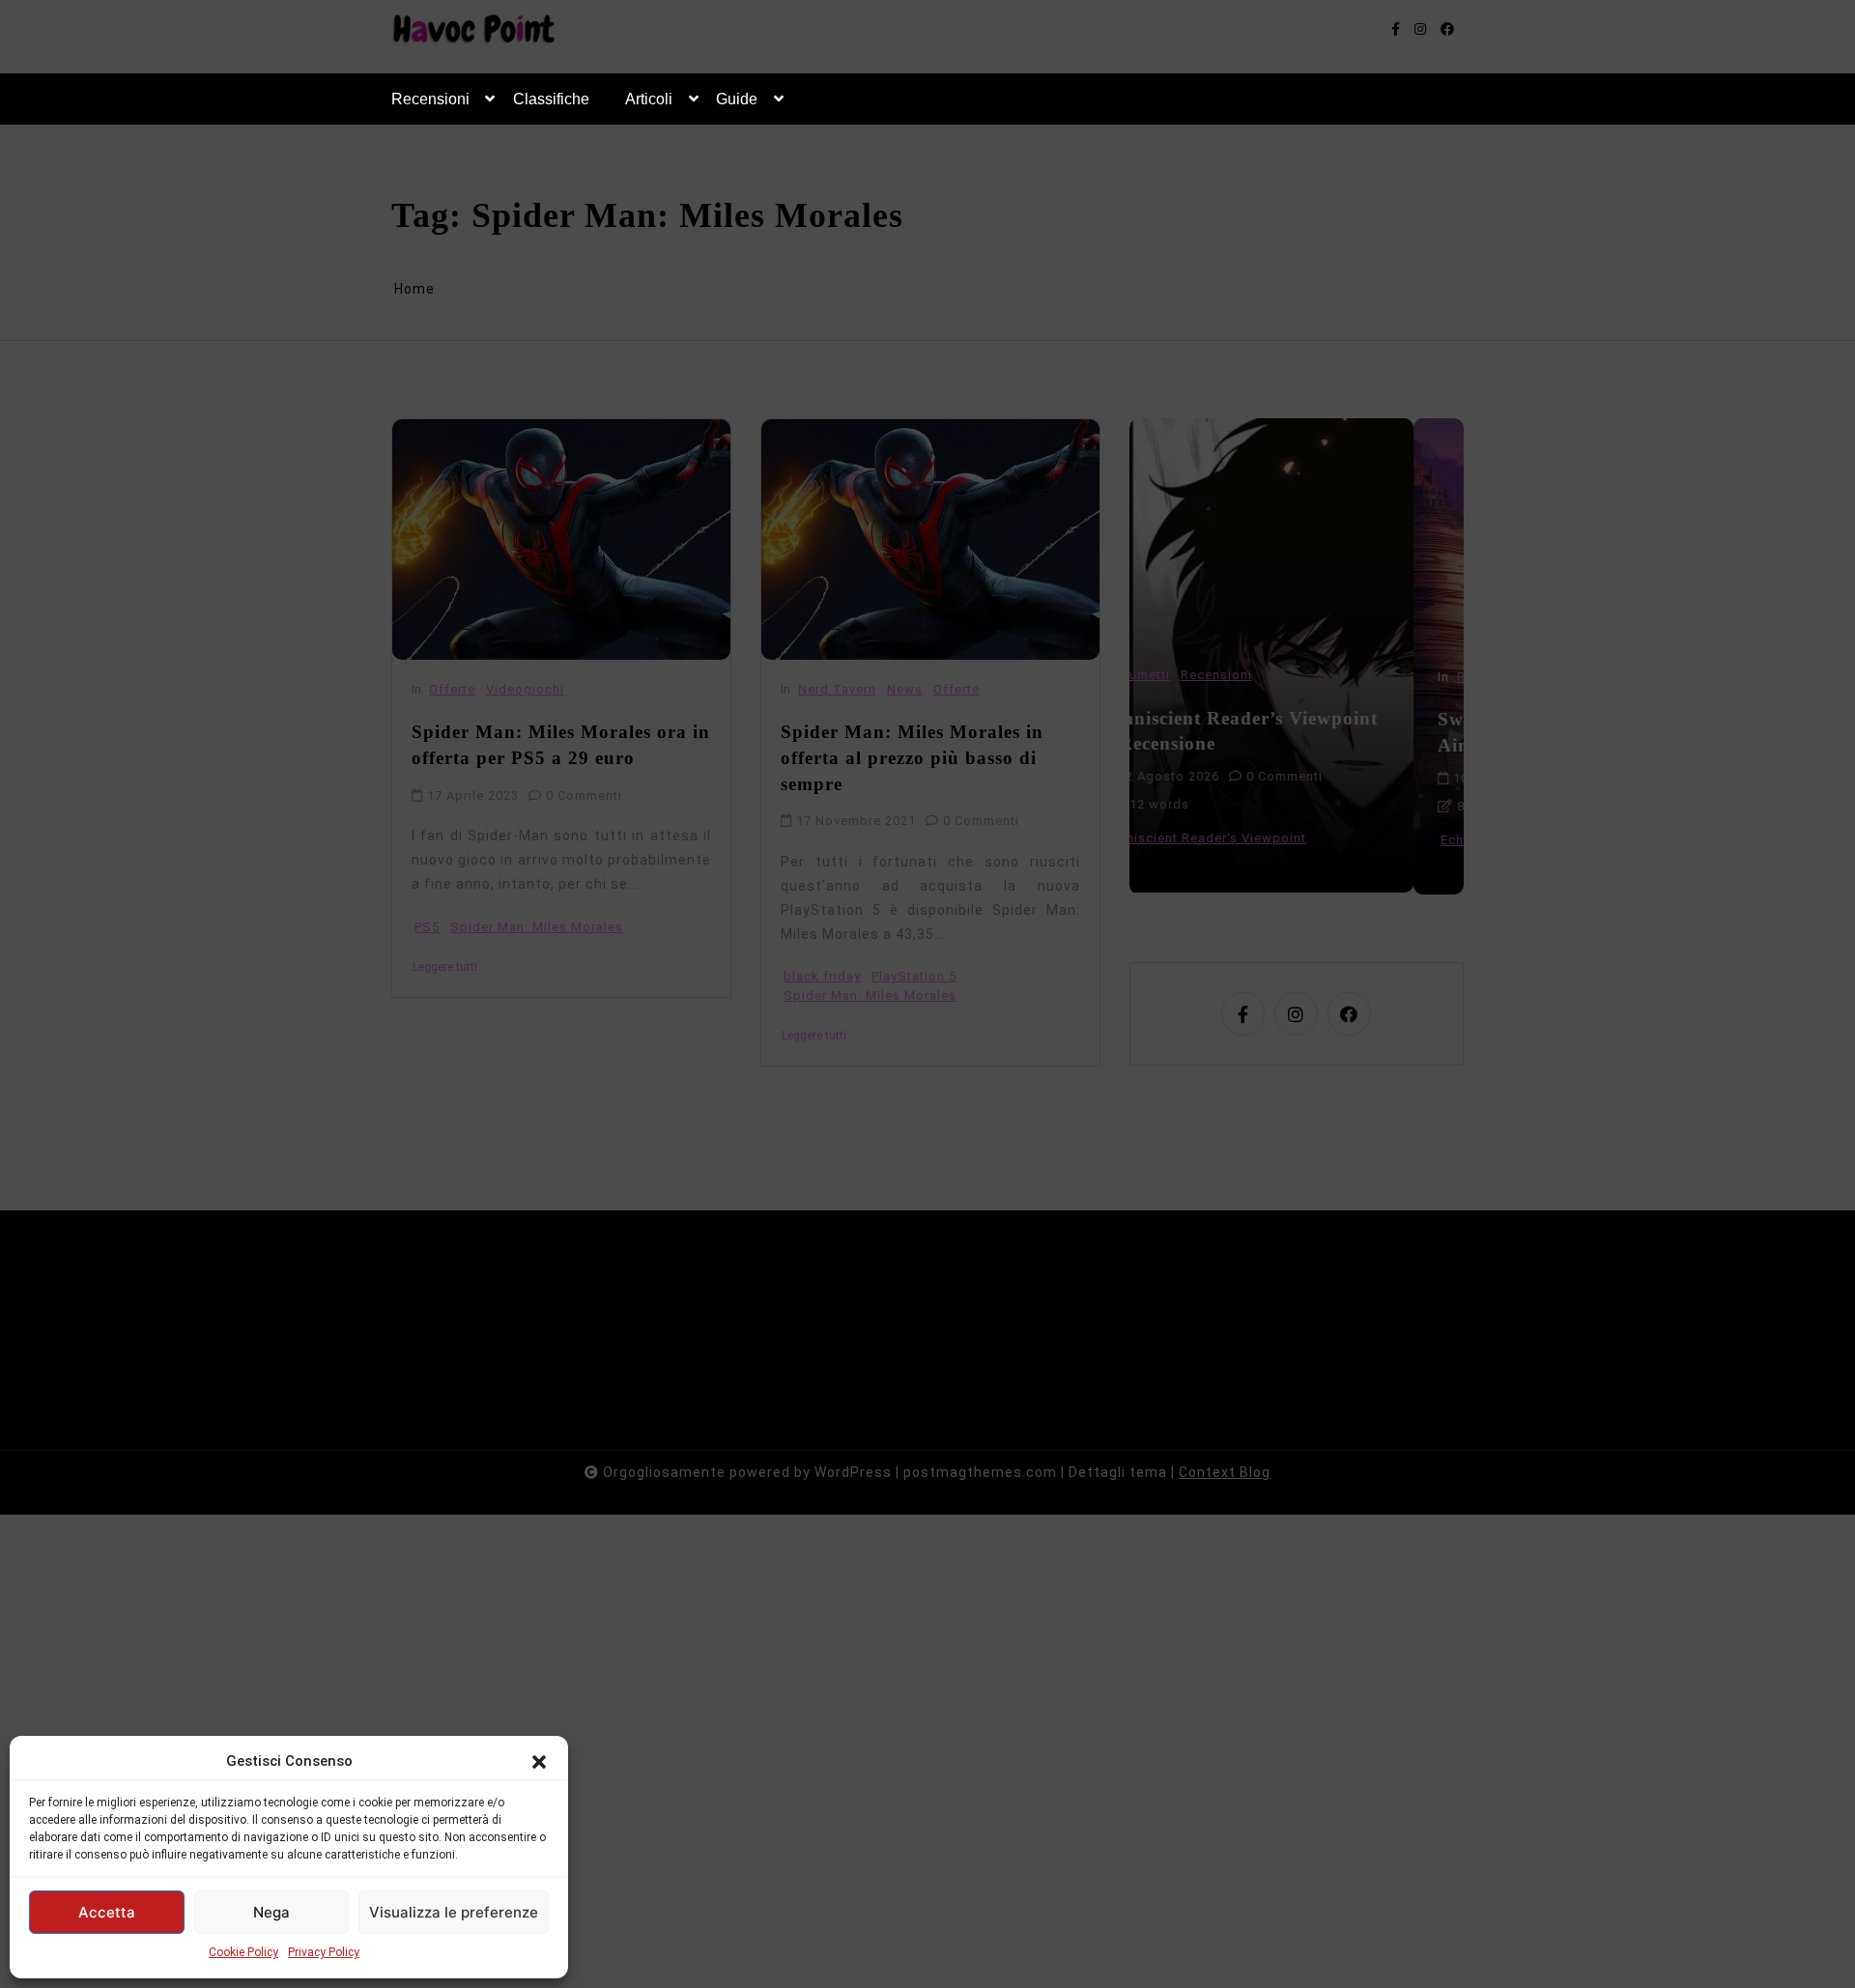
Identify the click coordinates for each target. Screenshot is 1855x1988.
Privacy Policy (324, 1952)
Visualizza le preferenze (454, 1912)
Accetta (107, 1912)
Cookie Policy (243, 1952)
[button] (539, 1761)
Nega (271, 1912)
